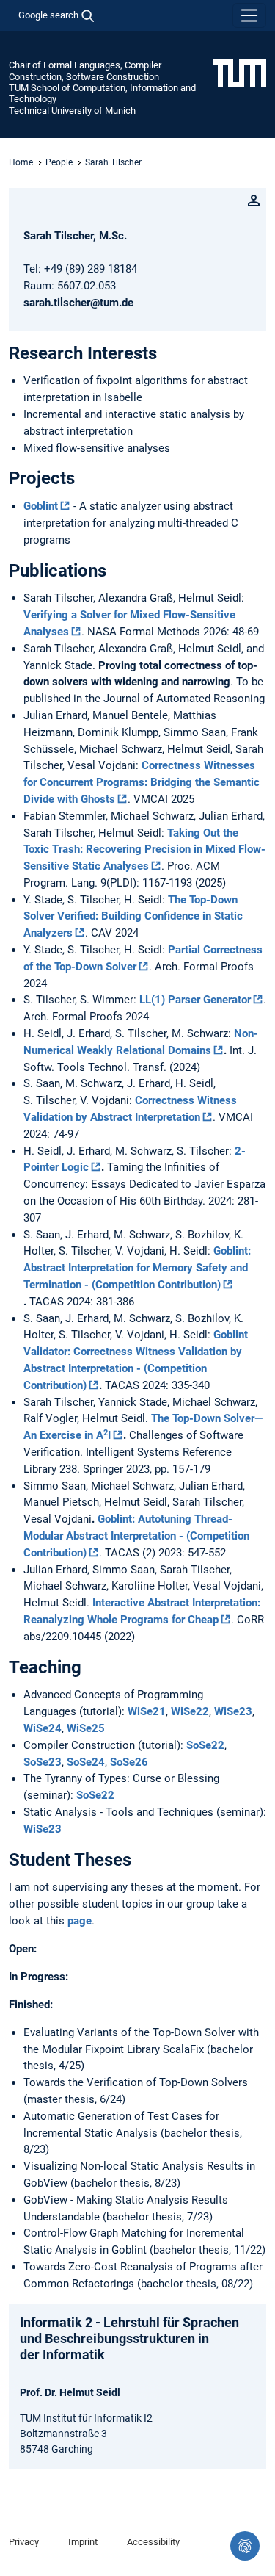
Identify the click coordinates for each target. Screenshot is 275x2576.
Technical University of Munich (72, 111)
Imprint (83, 2542)
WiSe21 (147, 1711)
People (59, 162)
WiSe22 (190, 1711)
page (80, 1921)
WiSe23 (233, 1711)
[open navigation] (249, 15)
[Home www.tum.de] (239, 73)
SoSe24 (86, 1762)
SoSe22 (205, 1745)
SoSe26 (129, 1762)
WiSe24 (43, 1728)
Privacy (24, 2542)
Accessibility (153, 2542)
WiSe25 (86, 1728)
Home (21, 162)
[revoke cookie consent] (245, 2546)
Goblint (41, 506)
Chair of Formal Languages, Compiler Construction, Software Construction (85, 71)
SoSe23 (43, 1762)
